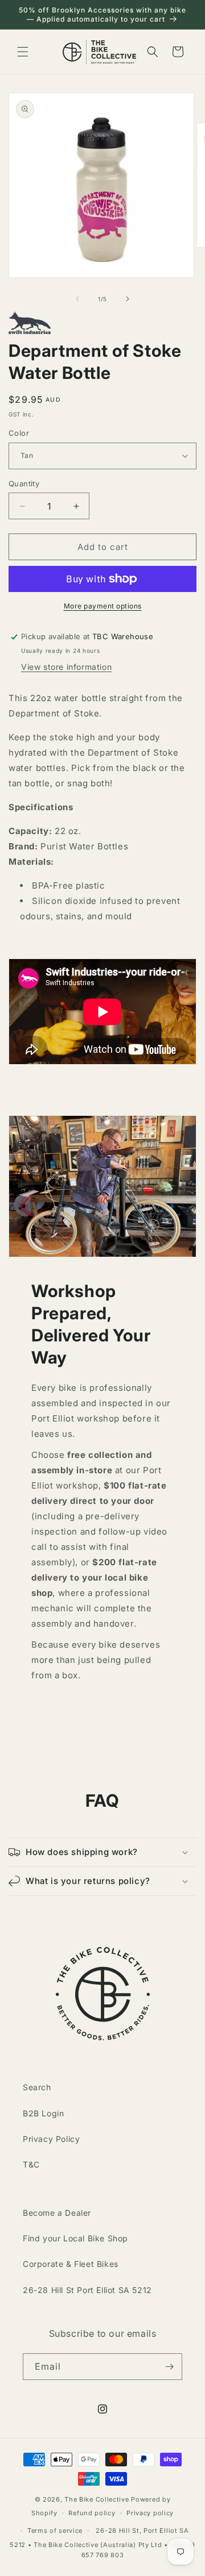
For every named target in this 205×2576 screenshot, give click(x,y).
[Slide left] (77, 299)
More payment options (103, 606)
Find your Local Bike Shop (75, 2238)
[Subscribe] (169, 2367)
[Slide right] (128, 299)
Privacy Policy (51, 2139)
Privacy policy (150, 2513)
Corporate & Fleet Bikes (71, 2264)
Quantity (24, 483)
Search (37, 2087)
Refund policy (92, 2513)
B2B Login (43, 2113)
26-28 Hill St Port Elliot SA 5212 (87, 2290)
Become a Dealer (57, 2213)
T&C (31, 2164)
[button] (23, 52)
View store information (66, 667)
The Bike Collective (97, 2499)
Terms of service (55, 2531)
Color (19, 433)
